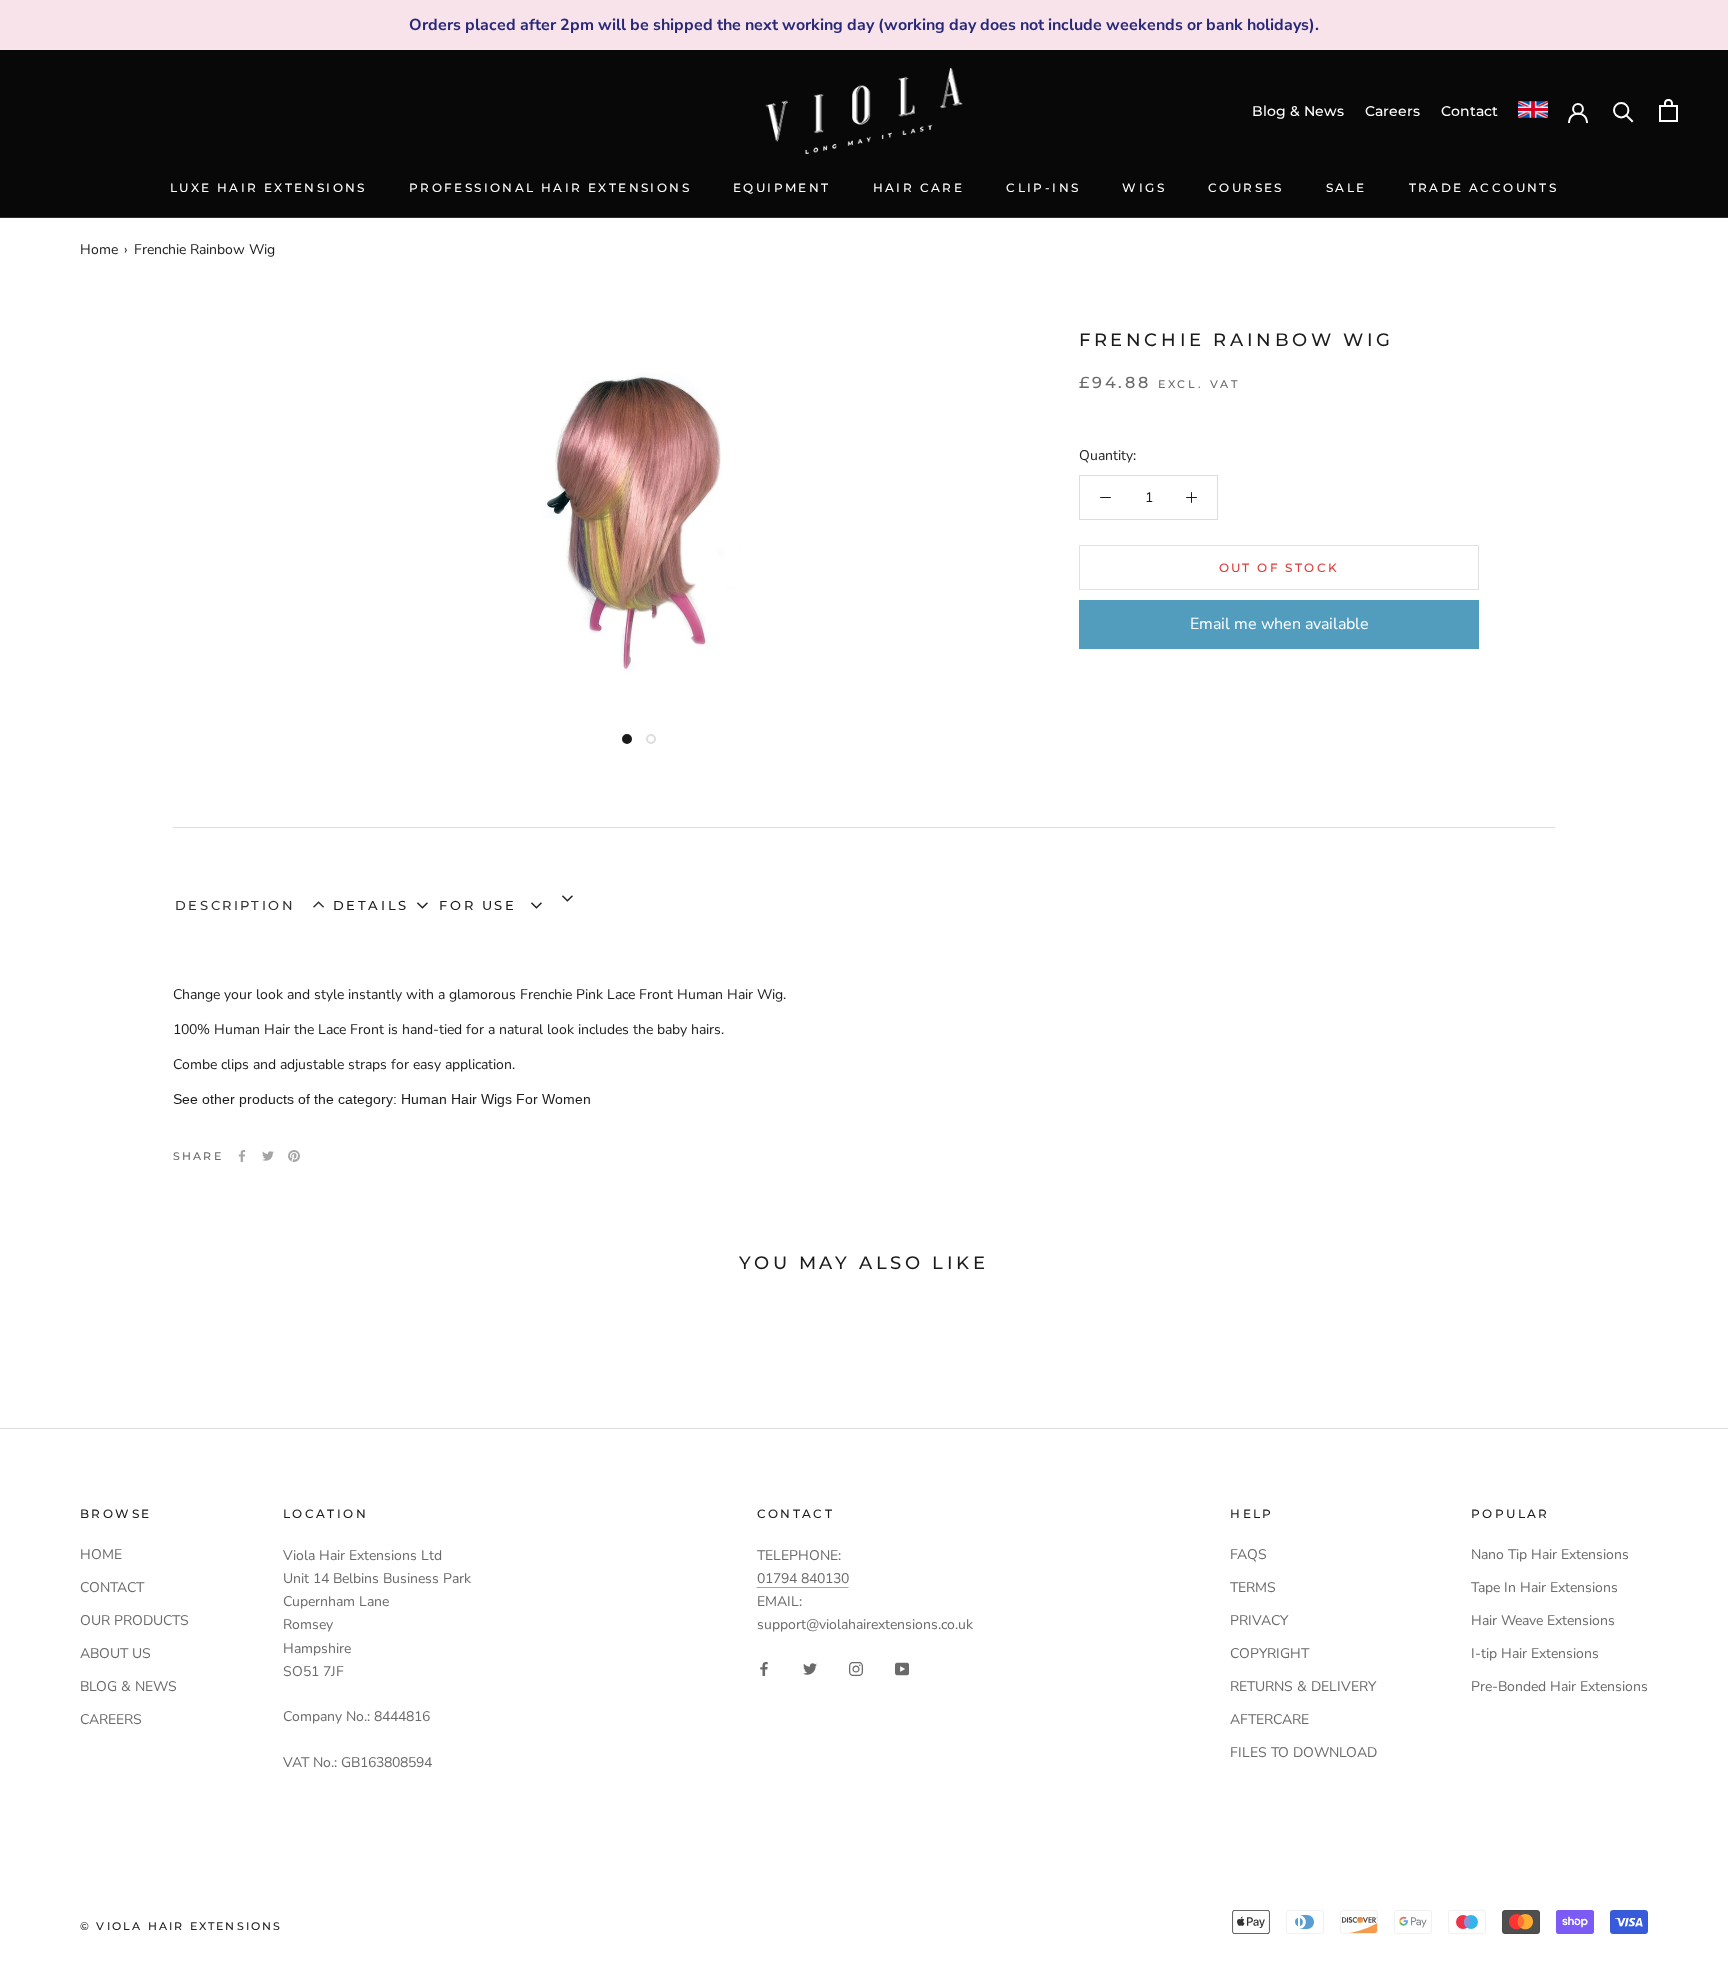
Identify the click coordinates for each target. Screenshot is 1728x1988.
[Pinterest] (294, 1156)
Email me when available (1279, 624)
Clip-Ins (1043, 187)
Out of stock (1279, 567)
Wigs (1144, 187)
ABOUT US (115, 1653)
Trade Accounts (1484, 187)
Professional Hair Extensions (550, 187)
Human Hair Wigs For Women (496, 1099)
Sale (1346, 187)
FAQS (1248, 1554)
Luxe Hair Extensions (268, 187)
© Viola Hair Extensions (181, 1926)
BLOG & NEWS (128, 1686)
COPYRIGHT (1269, 1653)
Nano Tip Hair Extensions (1550, 1554)
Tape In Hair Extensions (1544, 1587)
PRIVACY (1259, 1620)
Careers (1392, 111)
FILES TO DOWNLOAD (1303, 1752)
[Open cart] (1668, 110)
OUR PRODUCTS (134, 1620)
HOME (101, 1554)
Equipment (782, 187)
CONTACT (112, 1587)
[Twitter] (268, 1156)
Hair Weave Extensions (1543, 1620)
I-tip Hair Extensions (1535, 1653)
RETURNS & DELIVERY (1303, 1686)
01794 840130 (803, 1578)
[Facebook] (242, 1156)
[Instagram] (856, 1668)
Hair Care (919, 187)
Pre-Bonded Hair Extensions (1559, 1686)
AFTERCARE (1269, 1719)
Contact (1469, 111)
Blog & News (1298, 111)
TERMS (1253, 1587)
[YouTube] (902, 1668)
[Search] (1623, 110)
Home (99, 249)
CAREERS (111, 1719)
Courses (1246, 187)
